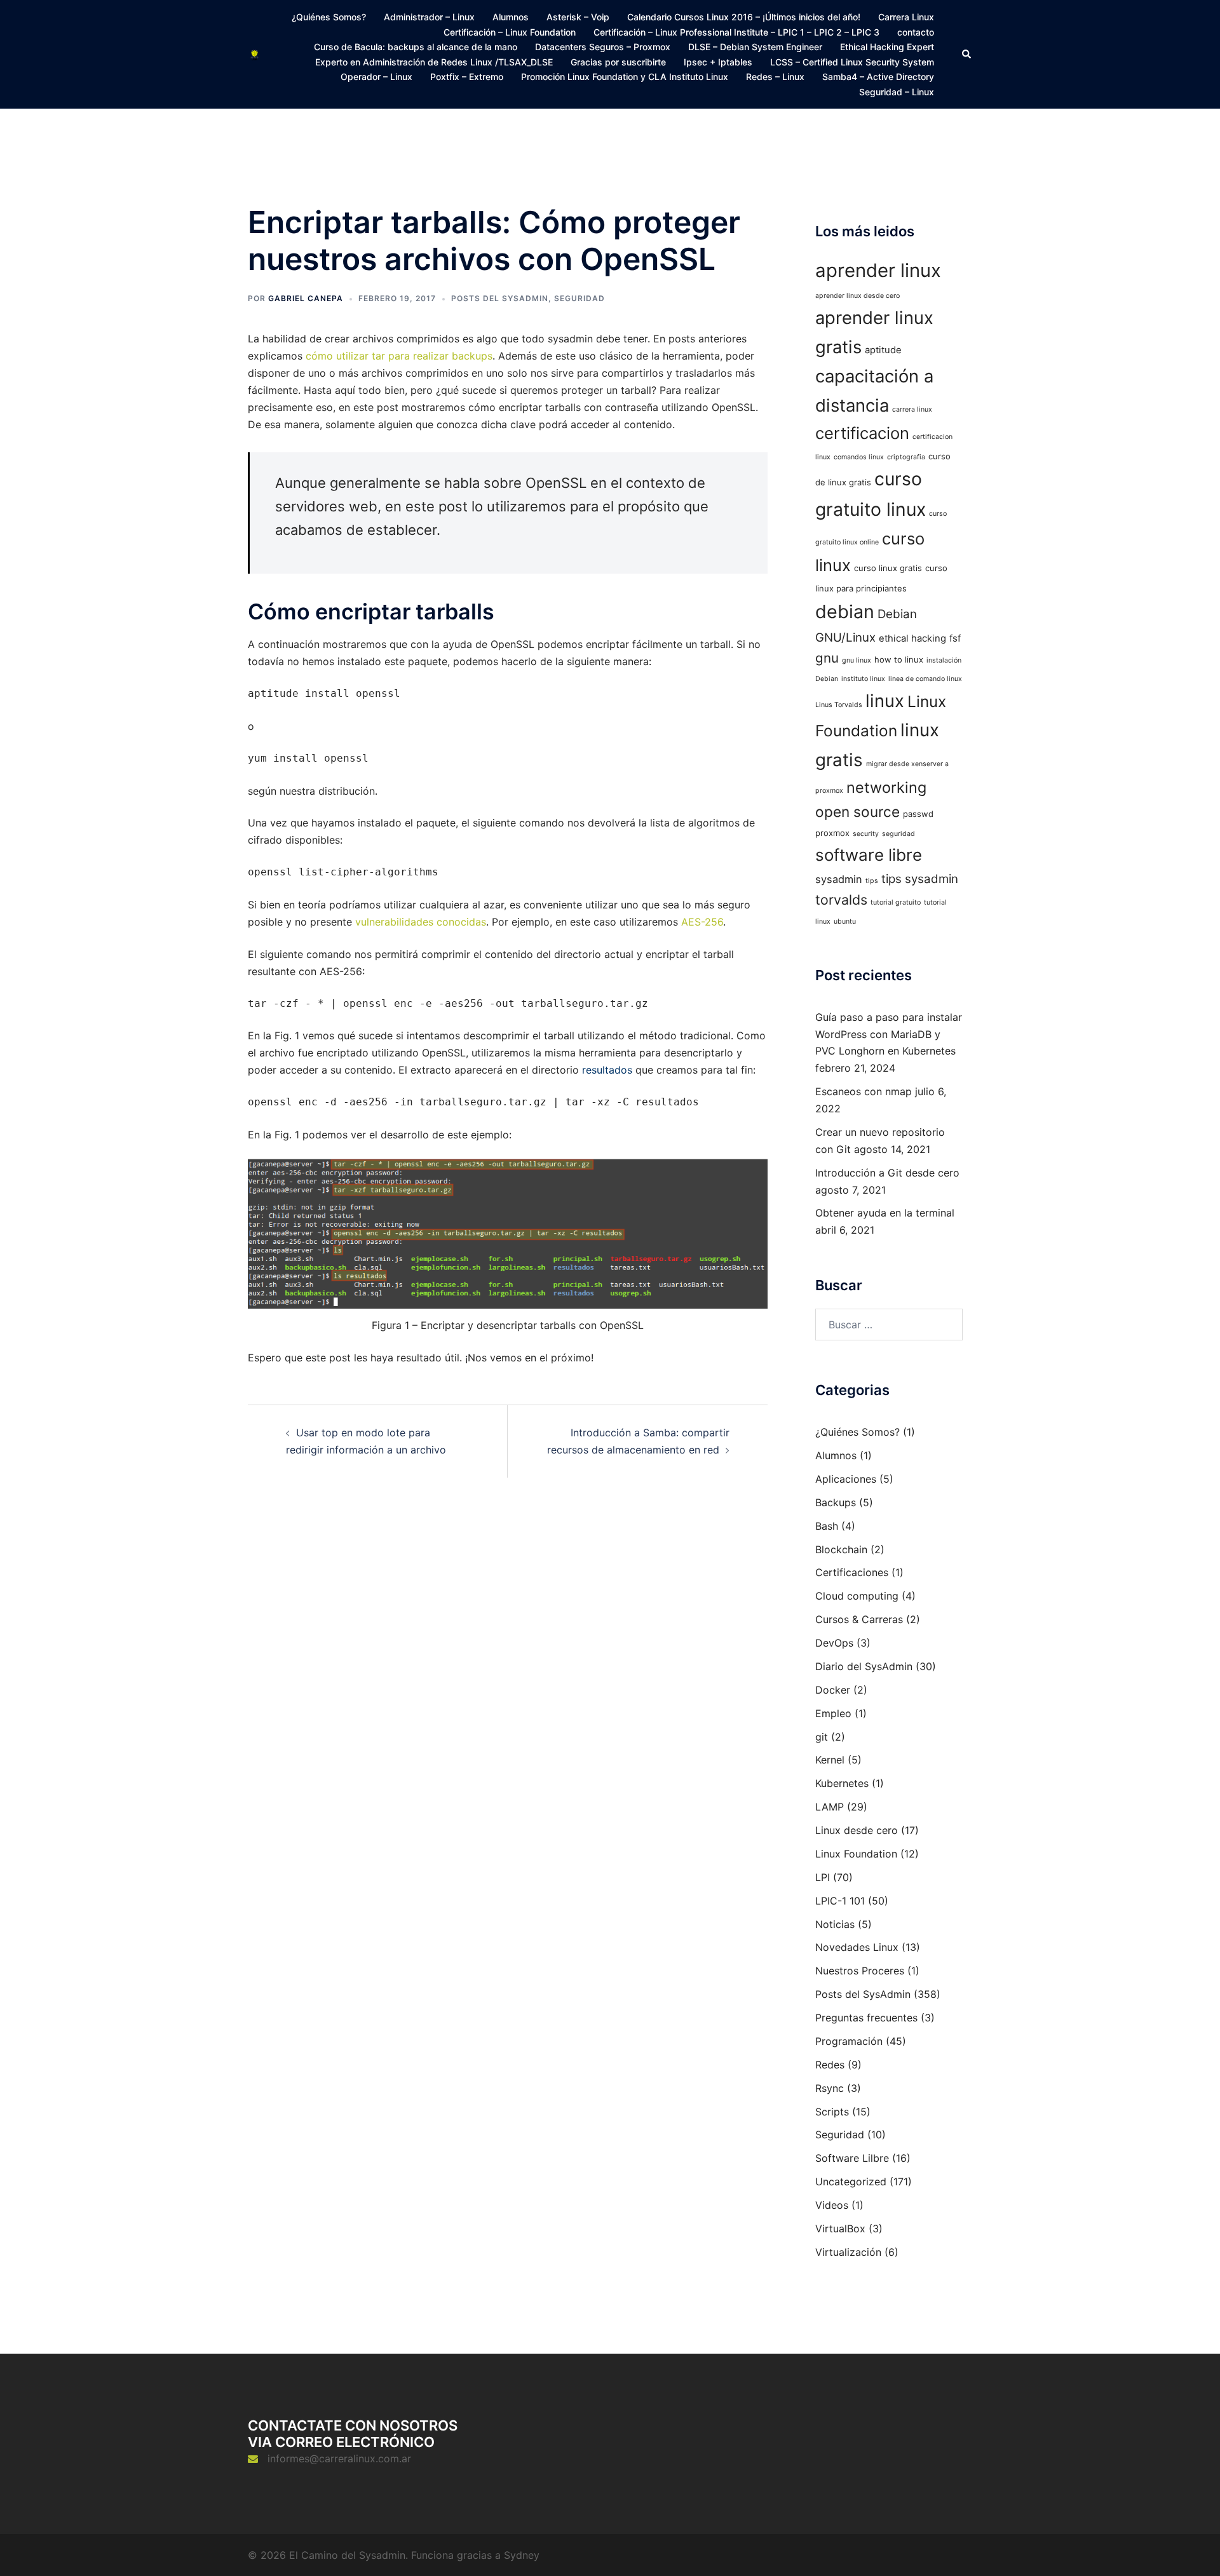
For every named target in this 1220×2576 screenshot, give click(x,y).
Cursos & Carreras (859, 1619)
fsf (955, 638)
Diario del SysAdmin (864, 1666)
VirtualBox (840, 2229)
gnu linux (857, 660)
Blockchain (841, 1549)
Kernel (830, 1760)
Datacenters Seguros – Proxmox (603, 47)
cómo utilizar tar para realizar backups (399, 356)
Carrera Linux (906, 17)
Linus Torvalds (839, 705)
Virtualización (848, 2252)
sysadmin (839, 879)
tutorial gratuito (896, 902)
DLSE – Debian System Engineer (755, 47)
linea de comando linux (925, 679)
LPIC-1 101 (840, 1901)
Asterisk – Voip (578, 17)
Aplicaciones (846, 1479)
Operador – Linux (376, 77)
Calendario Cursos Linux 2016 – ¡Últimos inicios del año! (744, 17)
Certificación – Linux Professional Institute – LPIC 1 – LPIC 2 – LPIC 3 (736, 32)
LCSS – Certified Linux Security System (852, 62)
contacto (916, 32)
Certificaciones (852, 1572)
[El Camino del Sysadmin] (254, 54)
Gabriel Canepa (306, 298)
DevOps (834, 1643)
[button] (967, 54)
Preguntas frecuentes (866, 2018)
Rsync (830, 2088)
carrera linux (912, 409)
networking (886, 787)
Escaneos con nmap (864, 1091)
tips (872, 881)
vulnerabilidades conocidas (421, 922)
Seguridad (579, 298)
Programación (849, 2041)
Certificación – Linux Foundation (510, 32)
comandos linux (859, 457)
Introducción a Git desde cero (887, 1173)
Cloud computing (857, 1596)
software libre (869, 855)
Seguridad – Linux (897, 92)
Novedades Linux (857, 1947)
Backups (836, 1502)
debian (845, 611)
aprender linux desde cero (857, 296)
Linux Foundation (856, 1854)
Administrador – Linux (429, 17)
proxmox (832, 833)
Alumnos (511, 17)
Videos (832, 2205)
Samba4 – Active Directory (878, 77)
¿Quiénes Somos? (329, 17)
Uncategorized (851, 2182)
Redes (830, 2065)
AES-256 (702, 922)
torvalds (841, 900)
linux (885, 701)
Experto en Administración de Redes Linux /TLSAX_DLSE (434, 62)
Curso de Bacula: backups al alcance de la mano (416, 47)
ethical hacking (912, 638)
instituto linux (863, 679)
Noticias (835, 1924)
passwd (918, 814)
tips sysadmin (920, 879)
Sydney (522, 2555)
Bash (827, 1526)
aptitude (883, 350)
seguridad (898, 834)
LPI (823, 1877)
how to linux (899, 659)
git (822, 1737)
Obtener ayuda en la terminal (885, 1213)
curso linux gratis (888, 568)
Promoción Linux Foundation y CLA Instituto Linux (625, 77)
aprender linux (878, 270)
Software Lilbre (852, 2158)
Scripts (832, 2112)
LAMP (830, 1807)
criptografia (906, 457)
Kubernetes (842, 1783)
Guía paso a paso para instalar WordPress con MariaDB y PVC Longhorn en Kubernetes (889, 1034)
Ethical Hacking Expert (887, 47)
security (866, 834)
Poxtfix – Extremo (467, 77)
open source (857, 812)
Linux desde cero (857, 1830)
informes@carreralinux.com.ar (339, 2458)
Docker (833, 1690)
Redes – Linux (775, 77)
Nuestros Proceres (860, 1971)
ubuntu (845, 921)
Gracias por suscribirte (618, 62)
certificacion (862, 433)
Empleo (833, 1713)
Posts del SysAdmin (500, 298)
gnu (827, 658)
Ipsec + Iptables (718, 62)
